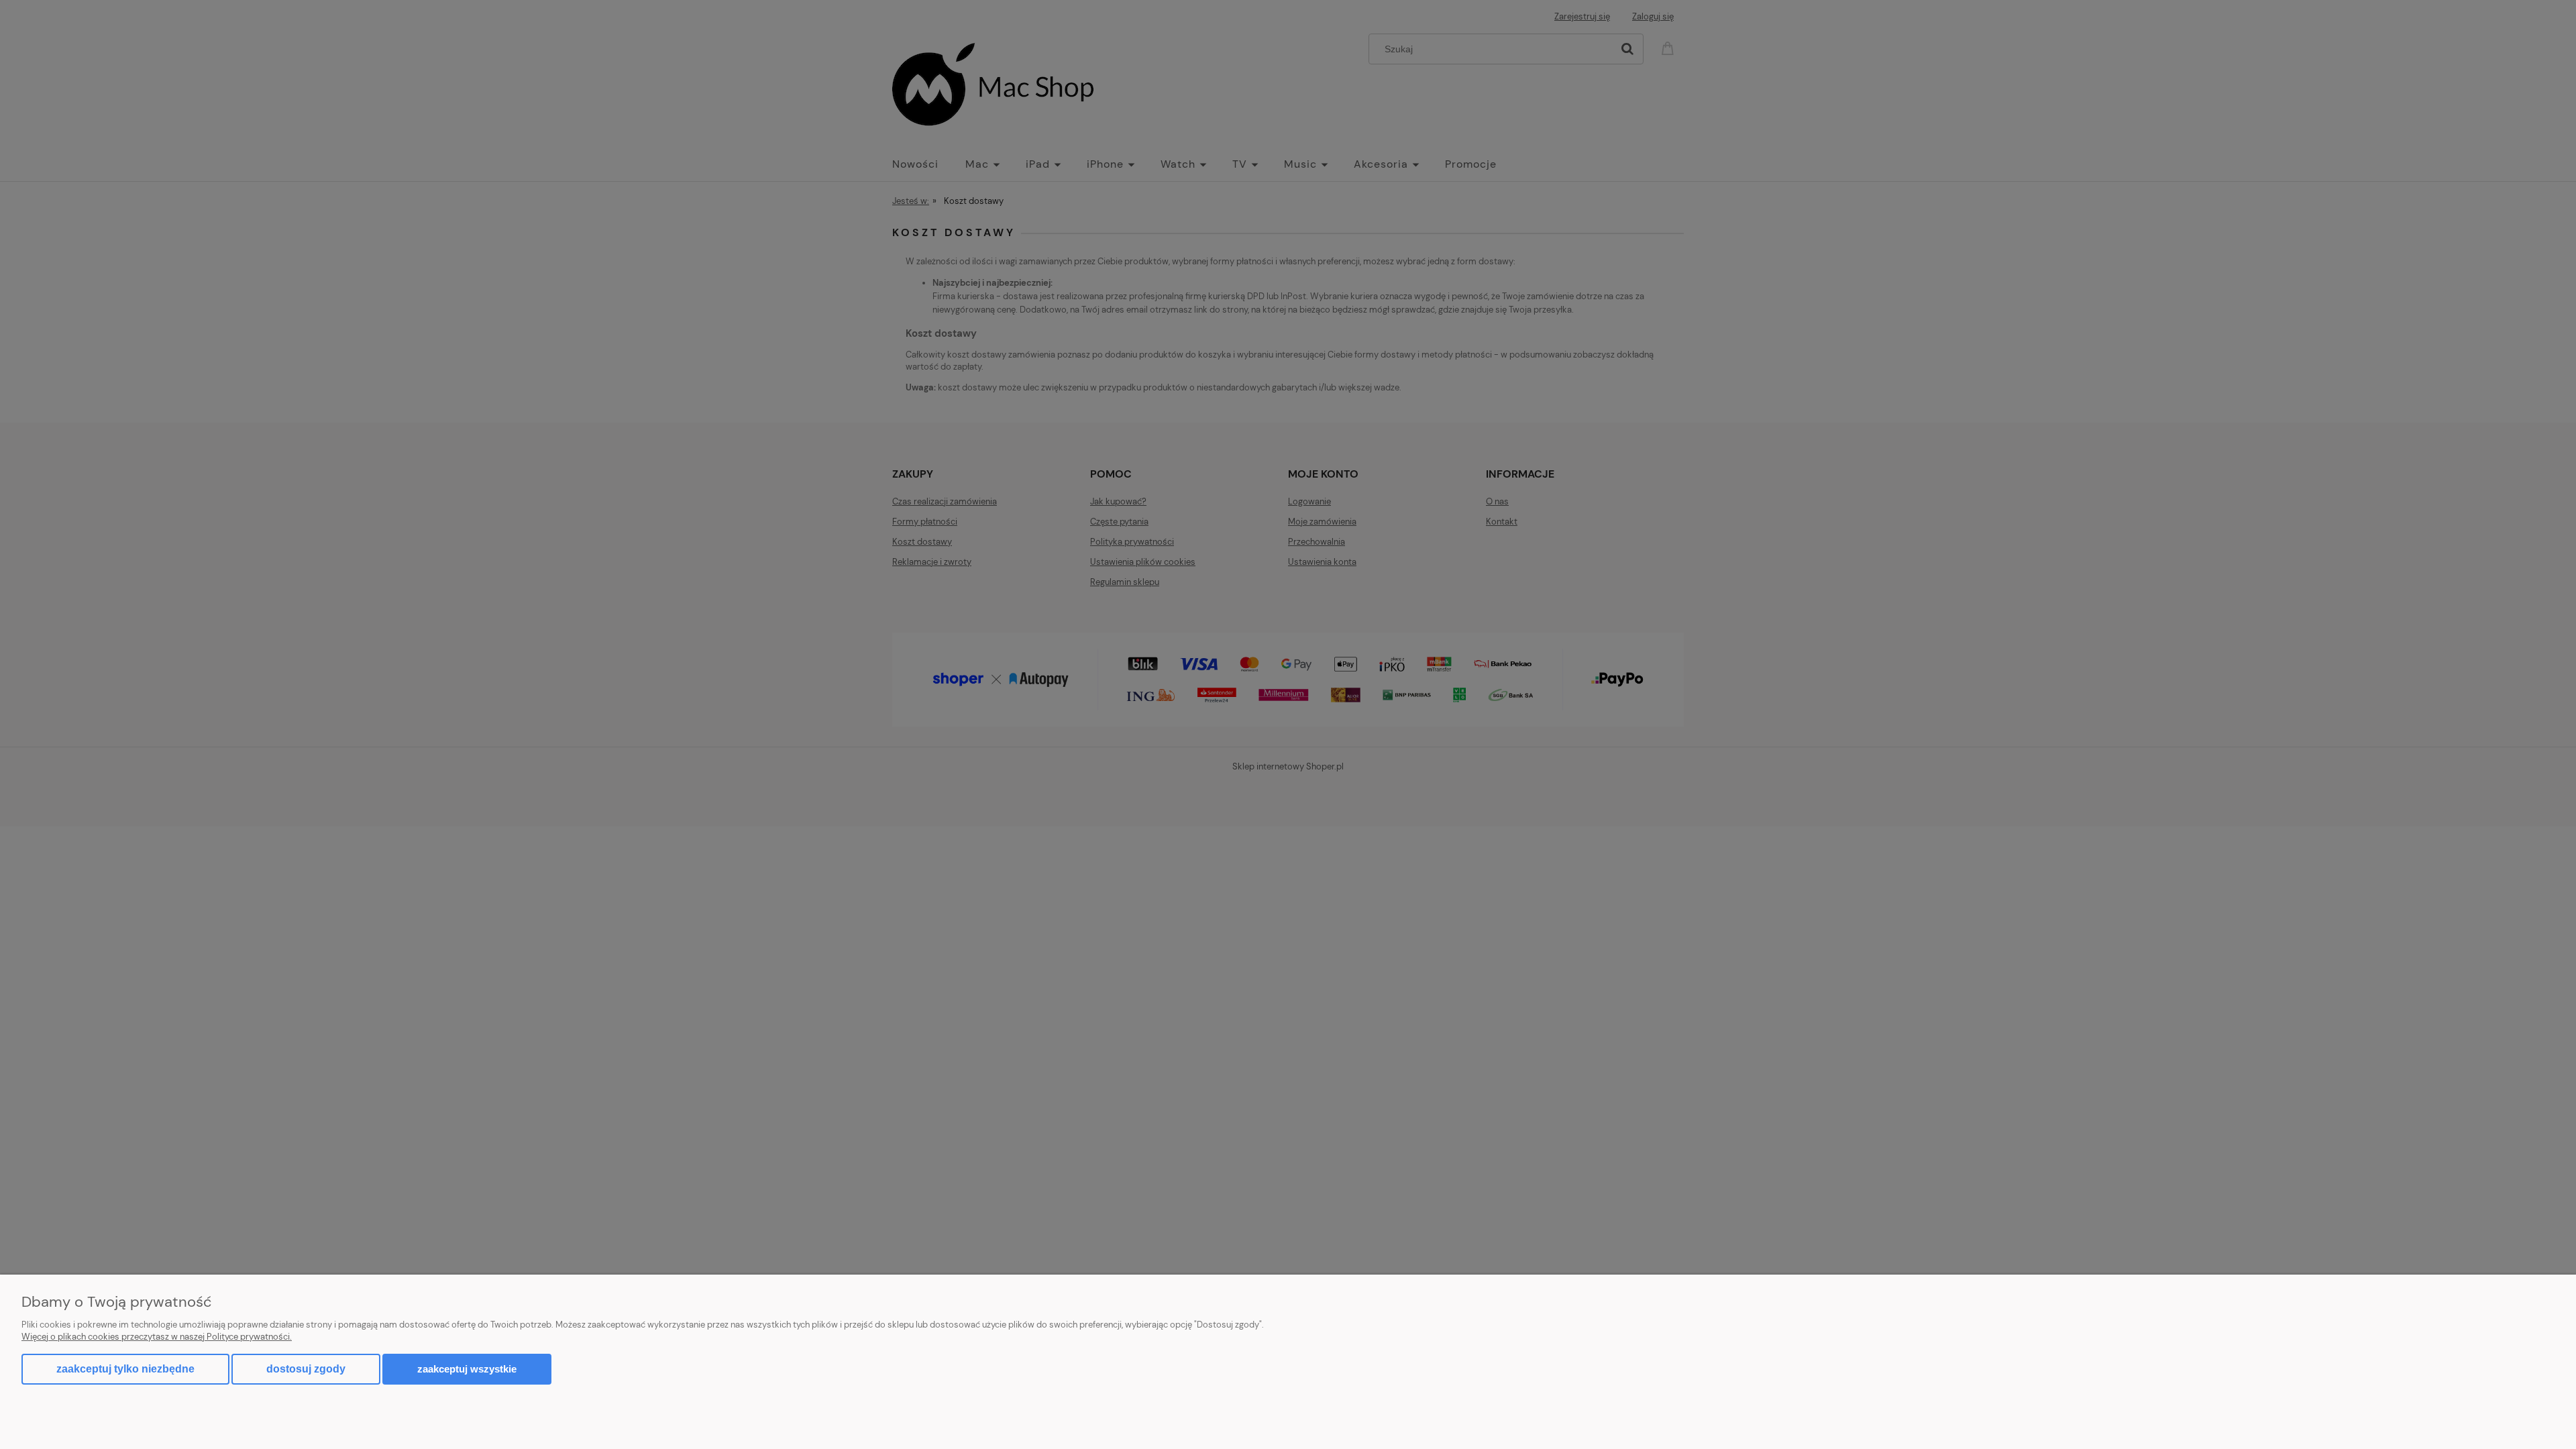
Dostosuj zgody (306, 1369)
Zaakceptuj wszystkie (467, 1369)
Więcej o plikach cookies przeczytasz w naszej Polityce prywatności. (157, 1337)
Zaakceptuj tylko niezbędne (125, 1369)
